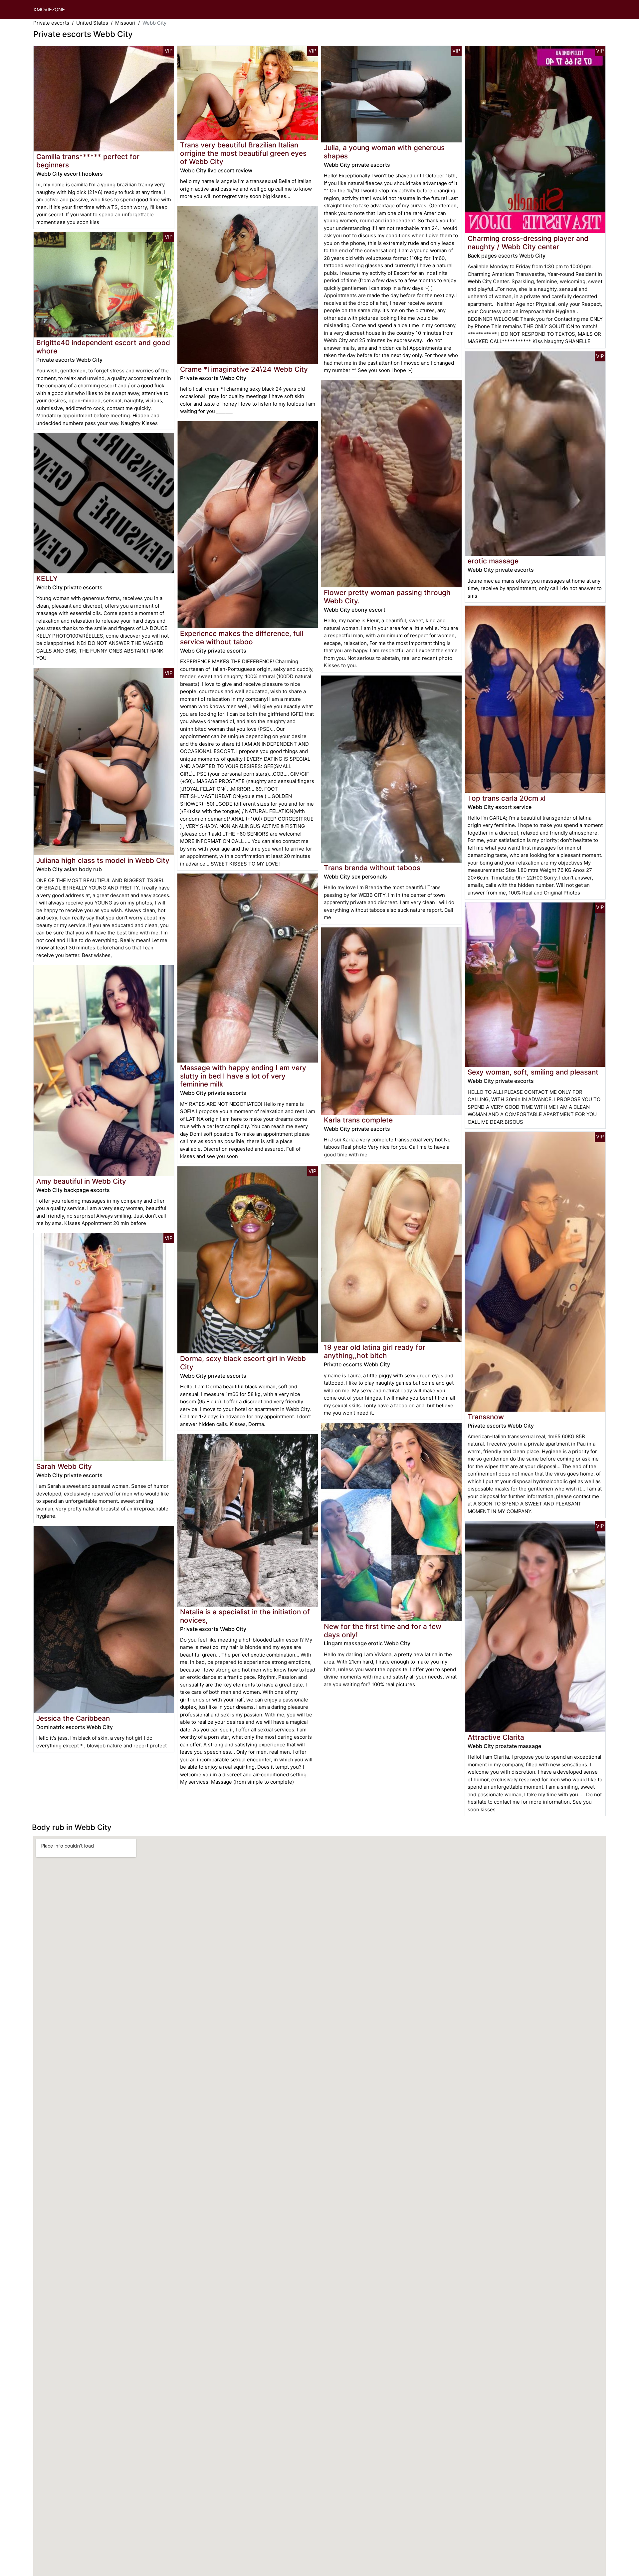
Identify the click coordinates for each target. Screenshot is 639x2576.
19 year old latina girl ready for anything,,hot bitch (375, 1351)
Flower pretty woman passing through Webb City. (387, 597)
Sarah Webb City (64, 1466)
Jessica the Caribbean (73, 1718)
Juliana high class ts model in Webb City (103, 860)
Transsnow (486, 1417)
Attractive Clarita (496, 1737)
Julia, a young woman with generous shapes (384, 152)
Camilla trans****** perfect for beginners (88, 161)
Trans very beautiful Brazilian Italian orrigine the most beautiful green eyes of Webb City (243, 153)
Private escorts (51, 23)
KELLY (47, 579)
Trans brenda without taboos (372, 868)
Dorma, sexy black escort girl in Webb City (243, 1363)
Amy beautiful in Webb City (81, 1181)
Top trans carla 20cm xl (507, 798)
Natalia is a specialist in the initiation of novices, (245, 1616)
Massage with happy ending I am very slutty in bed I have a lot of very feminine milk (243, 1076)
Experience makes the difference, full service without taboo (242, 638)
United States (92, 23)
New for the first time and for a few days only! (383, 1631)
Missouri (125, 23)
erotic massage (493, 561)
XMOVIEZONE (49, 9)
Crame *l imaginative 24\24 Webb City (244, 369)
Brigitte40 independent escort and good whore (103, 347)
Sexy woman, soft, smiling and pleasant (533, 1072)
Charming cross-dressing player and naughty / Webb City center (528, 243)
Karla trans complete (358, 1120)
